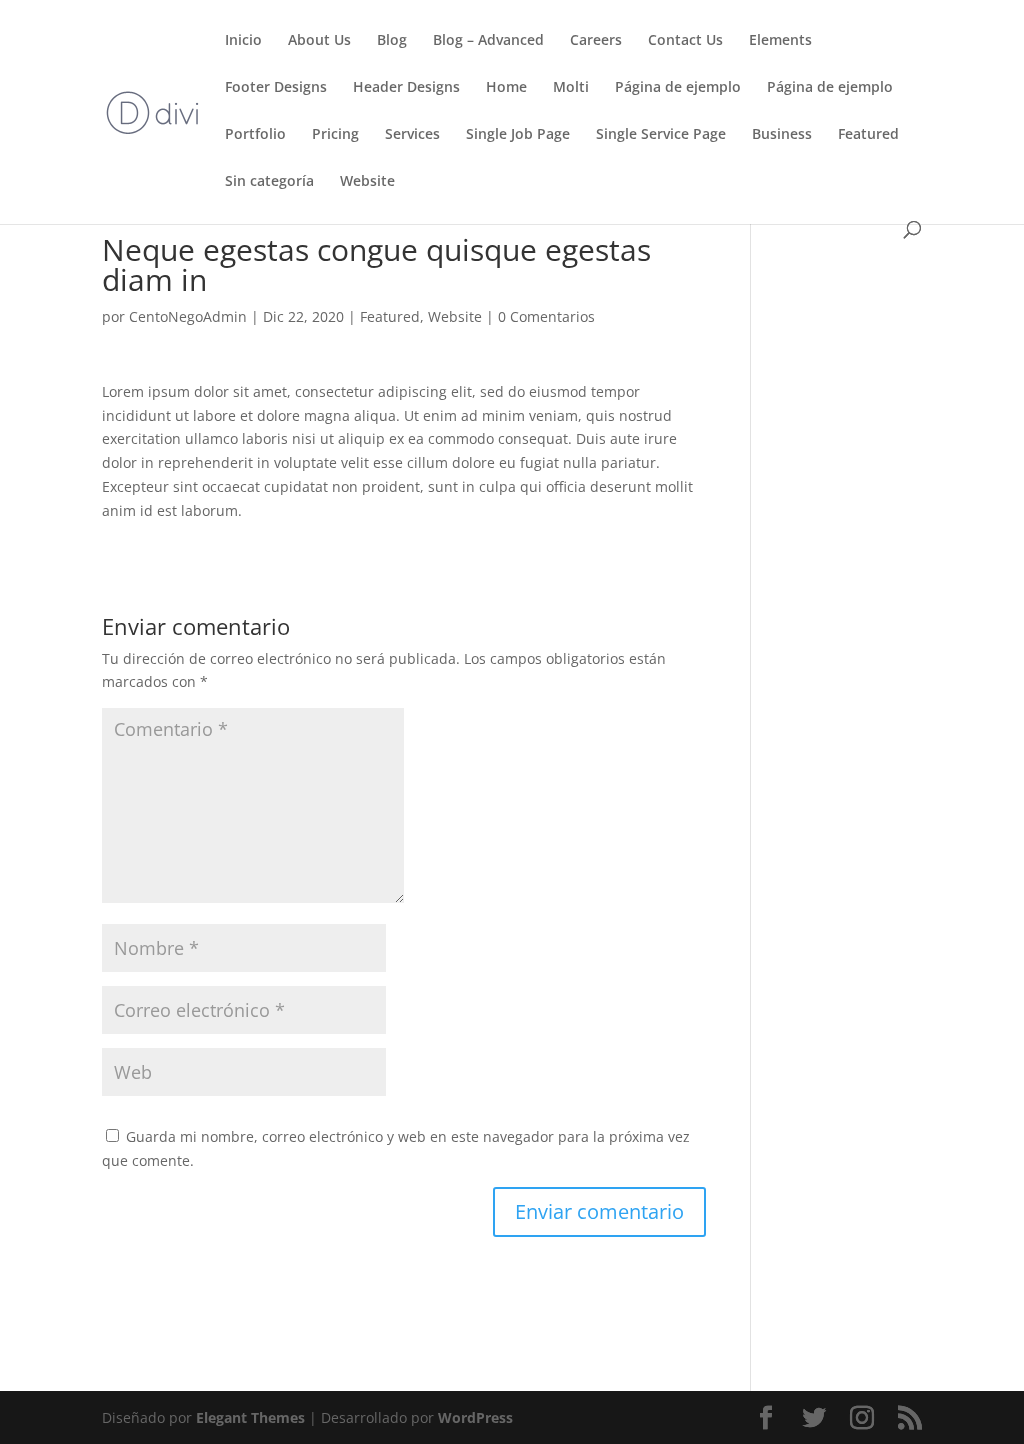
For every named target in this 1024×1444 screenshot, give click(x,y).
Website (367, 182)
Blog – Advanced (488, 41)
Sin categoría (269, 182)
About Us (319, 41)
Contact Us (685, 41)
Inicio (243, 41)
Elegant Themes (250, 1417)
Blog (392, 41)
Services (412, 135)
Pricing (335, 135)
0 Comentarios (546, 316)
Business (782, 135)
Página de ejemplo (678, 88)
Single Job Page (518, 135)
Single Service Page (661, 135)
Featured (868, 135)
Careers (596, 41)
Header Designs (406, 88)
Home (506, 88)
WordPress (475, 1417)
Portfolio (255, 135)
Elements (780, 41)
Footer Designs (276, 88)
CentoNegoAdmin (188, 316)
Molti (571, 88)
